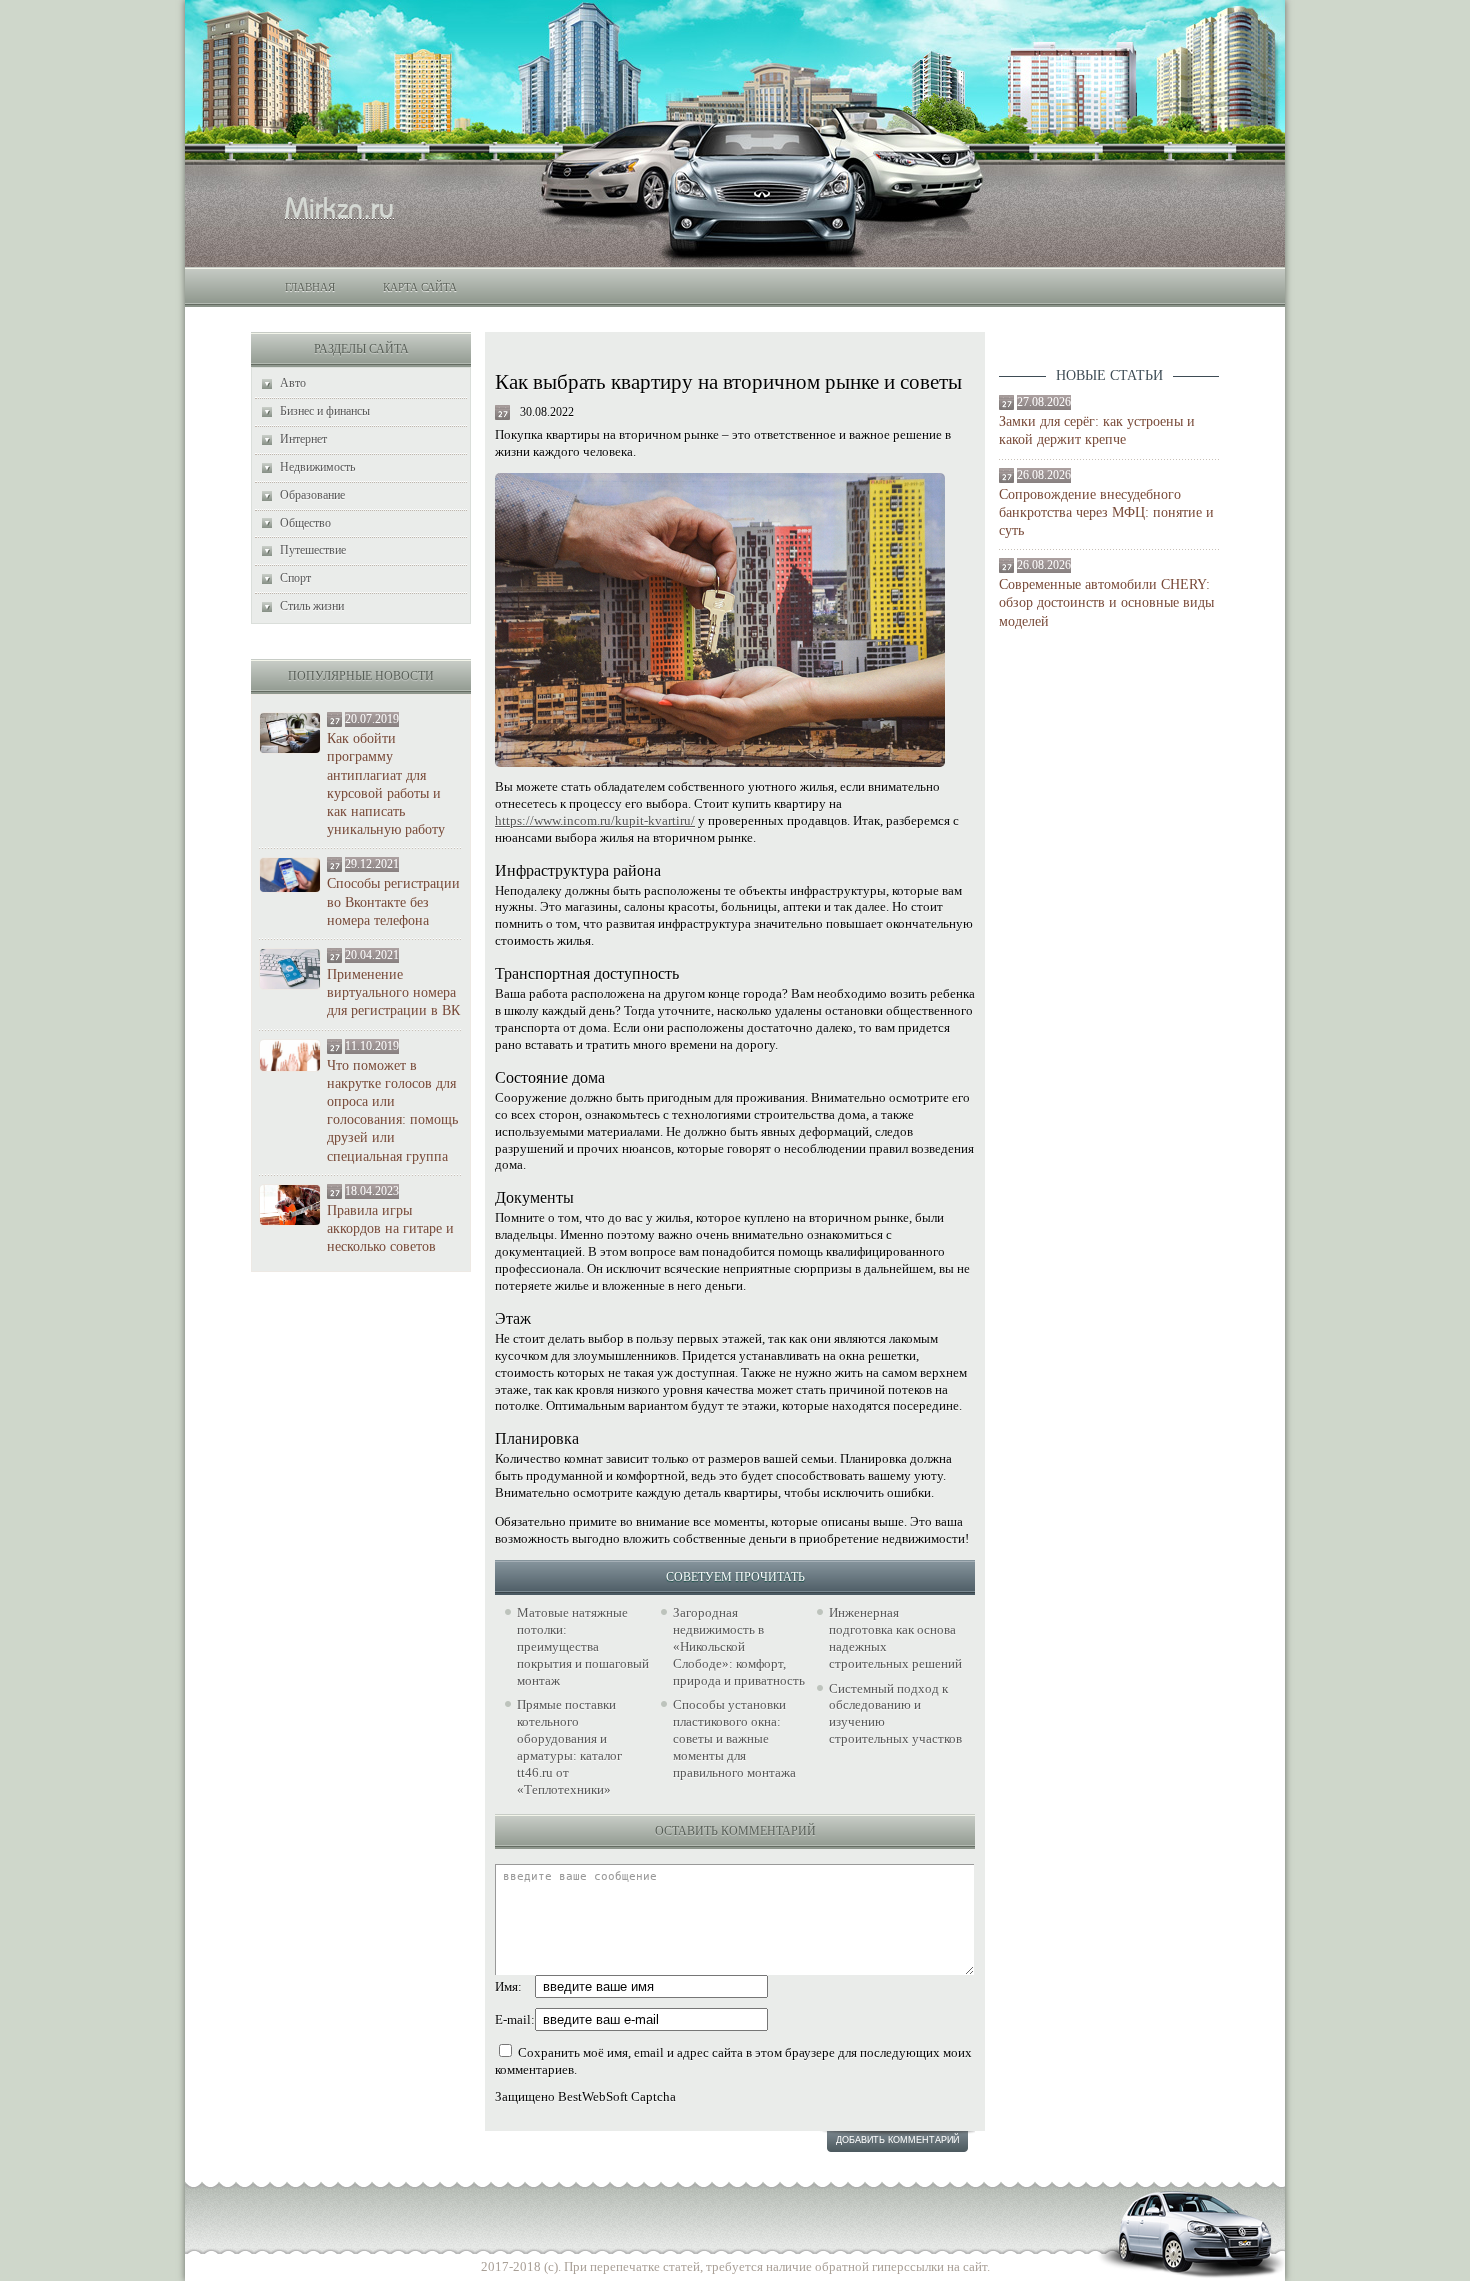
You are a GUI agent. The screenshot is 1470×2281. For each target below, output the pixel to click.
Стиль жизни (312, 606)
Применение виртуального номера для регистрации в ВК (393, 992)
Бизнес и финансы (325, 411)
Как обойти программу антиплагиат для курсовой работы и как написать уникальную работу (386, 784)
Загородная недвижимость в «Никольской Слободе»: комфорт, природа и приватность (739, 1646)
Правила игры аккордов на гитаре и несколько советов (390, 1228)
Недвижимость (317, 467)
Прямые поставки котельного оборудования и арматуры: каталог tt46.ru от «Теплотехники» (569, 1747)
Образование (312, 495)
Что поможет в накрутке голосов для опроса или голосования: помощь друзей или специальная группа (392, 1111)
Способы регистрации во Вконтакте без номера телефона (393, 901)
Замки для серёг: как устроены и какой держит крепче (1097, 430)
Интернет (303, 439)
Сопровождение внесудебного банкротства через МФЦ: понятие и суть (1106, 512)
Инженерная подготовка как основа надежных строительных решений (895, 1638)
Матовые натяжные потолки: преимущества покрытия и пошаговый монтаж (583, 1646)
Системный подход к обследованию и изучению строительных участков (895, 1714)
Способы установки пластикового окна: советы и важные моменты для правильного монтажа (734, 1738)
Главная (310, 287)
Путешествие (313, 550)
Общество (305, 523)
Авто (293, 383)
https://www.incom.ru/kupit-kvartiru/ (595, 820)
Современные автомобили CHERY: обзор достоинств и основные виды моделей (1106, 602)
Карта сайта (420, 287)
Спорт (295, 578)
